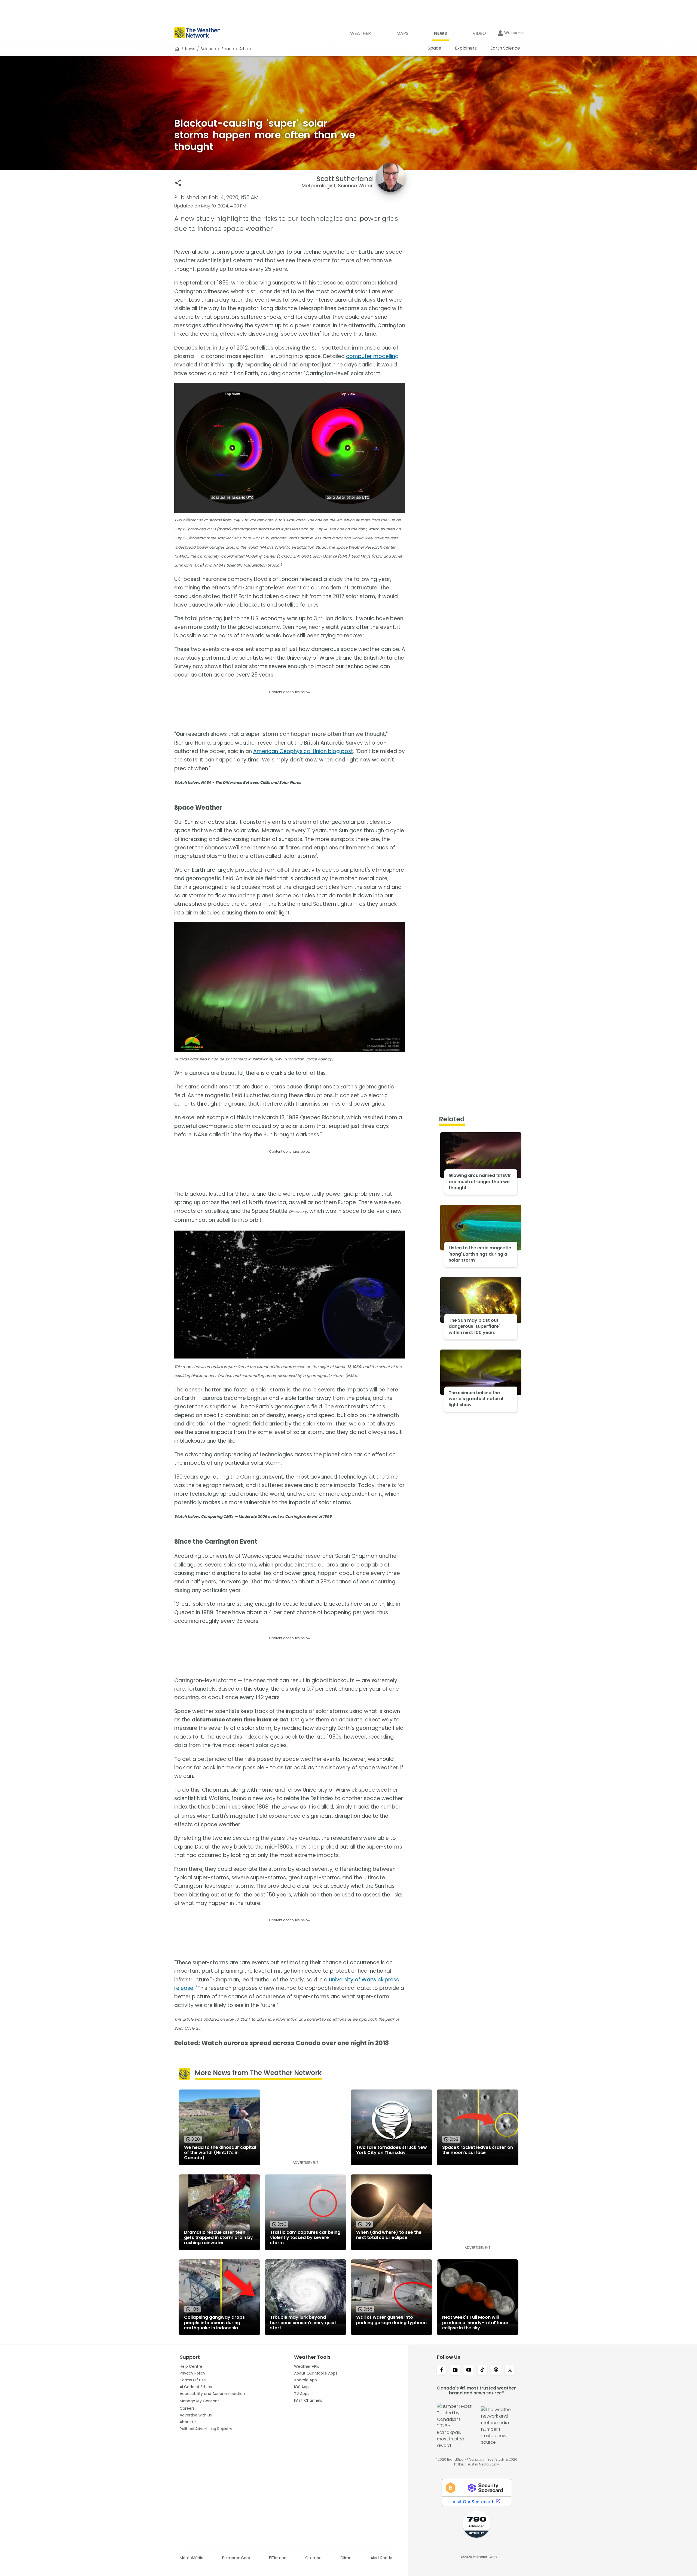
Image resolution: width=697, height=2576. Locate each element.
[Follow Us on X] (510, 2370)
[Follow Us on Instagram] (455, 2370)
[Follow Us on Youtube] (469, 2370)
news (190, 49)
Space (228, 49)
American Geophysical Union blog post (303, 751)
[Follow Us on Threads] (496, 2370)
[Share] (178, 183)
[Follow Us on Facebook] (442, 2370)
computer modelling (372, 356)
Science (208, 49)
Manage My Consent (199, 2401)
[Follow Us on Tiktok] (482, 2370)
